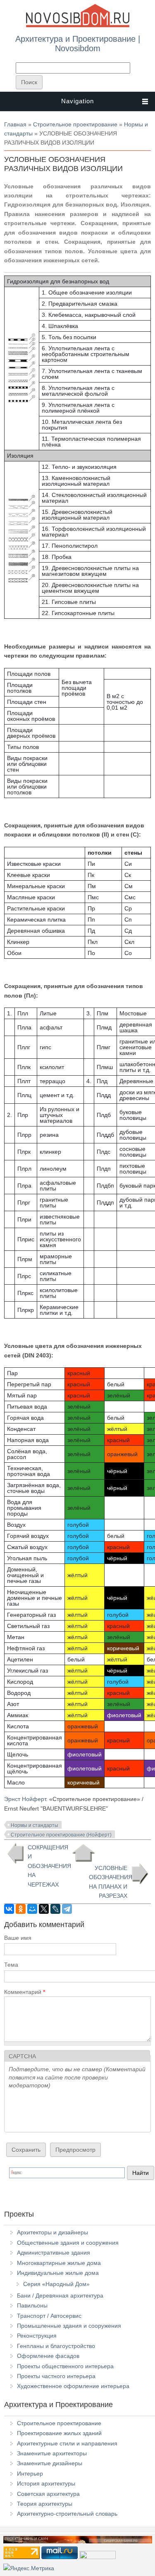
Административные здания (54, 2253)
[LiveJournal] (55, 1909)
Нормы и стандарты (35, 1825)
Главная (15, 124)
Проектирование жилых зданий (59, 2433)
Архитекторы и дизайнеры (52, 2232)
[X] (44, 1909)
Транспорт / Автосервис (49, 2316)
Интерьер (30, 2474)
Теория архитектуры (45, 2504)
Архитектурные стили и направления (67, 2443)
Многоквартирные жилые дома (59, 2263)
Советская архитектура (48, 2494)
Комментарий (25, 1992)
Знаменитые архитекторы (52, 2453)
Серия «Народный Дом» (56, 2284)
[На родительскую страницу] (83, 1853)
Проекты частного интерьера (56, 2376)
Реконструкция (37, 2336)
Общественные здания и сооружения (68, 2243)
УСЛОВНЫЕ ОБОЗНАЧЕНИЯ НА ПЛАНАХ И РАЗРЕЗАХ (111, 1882)
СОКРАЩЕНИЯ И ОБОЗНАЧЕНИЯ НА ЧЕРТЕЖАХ (47, 1866)
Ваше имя (18, 1938)
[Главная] (78, 26)
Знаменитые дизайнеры (50, 2463)
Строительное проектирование (75, 124)
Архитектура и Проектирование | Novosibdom (78, 43)
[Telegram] (67, 1909)
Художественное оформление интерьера (73, 2386)
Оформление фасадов (48, 2356)
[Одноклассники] (21, 1909)
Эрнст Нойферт (25, 1799)
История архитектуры (46, 2483)
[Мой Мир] (32, 1909)
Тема (11, 1965)
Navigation (77, 101)
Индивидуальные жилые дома (58, 2273)
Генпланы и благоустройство (56, 2346)
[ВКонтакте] (9, 1909)
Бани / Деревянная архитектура (60, 2296)
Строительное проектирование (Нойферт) (61, 1835)
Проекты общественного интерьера (65, 2366)
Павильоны (32, 2305)
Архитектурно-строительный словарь (67, 2514)
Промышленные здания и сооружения (69, 2326)
